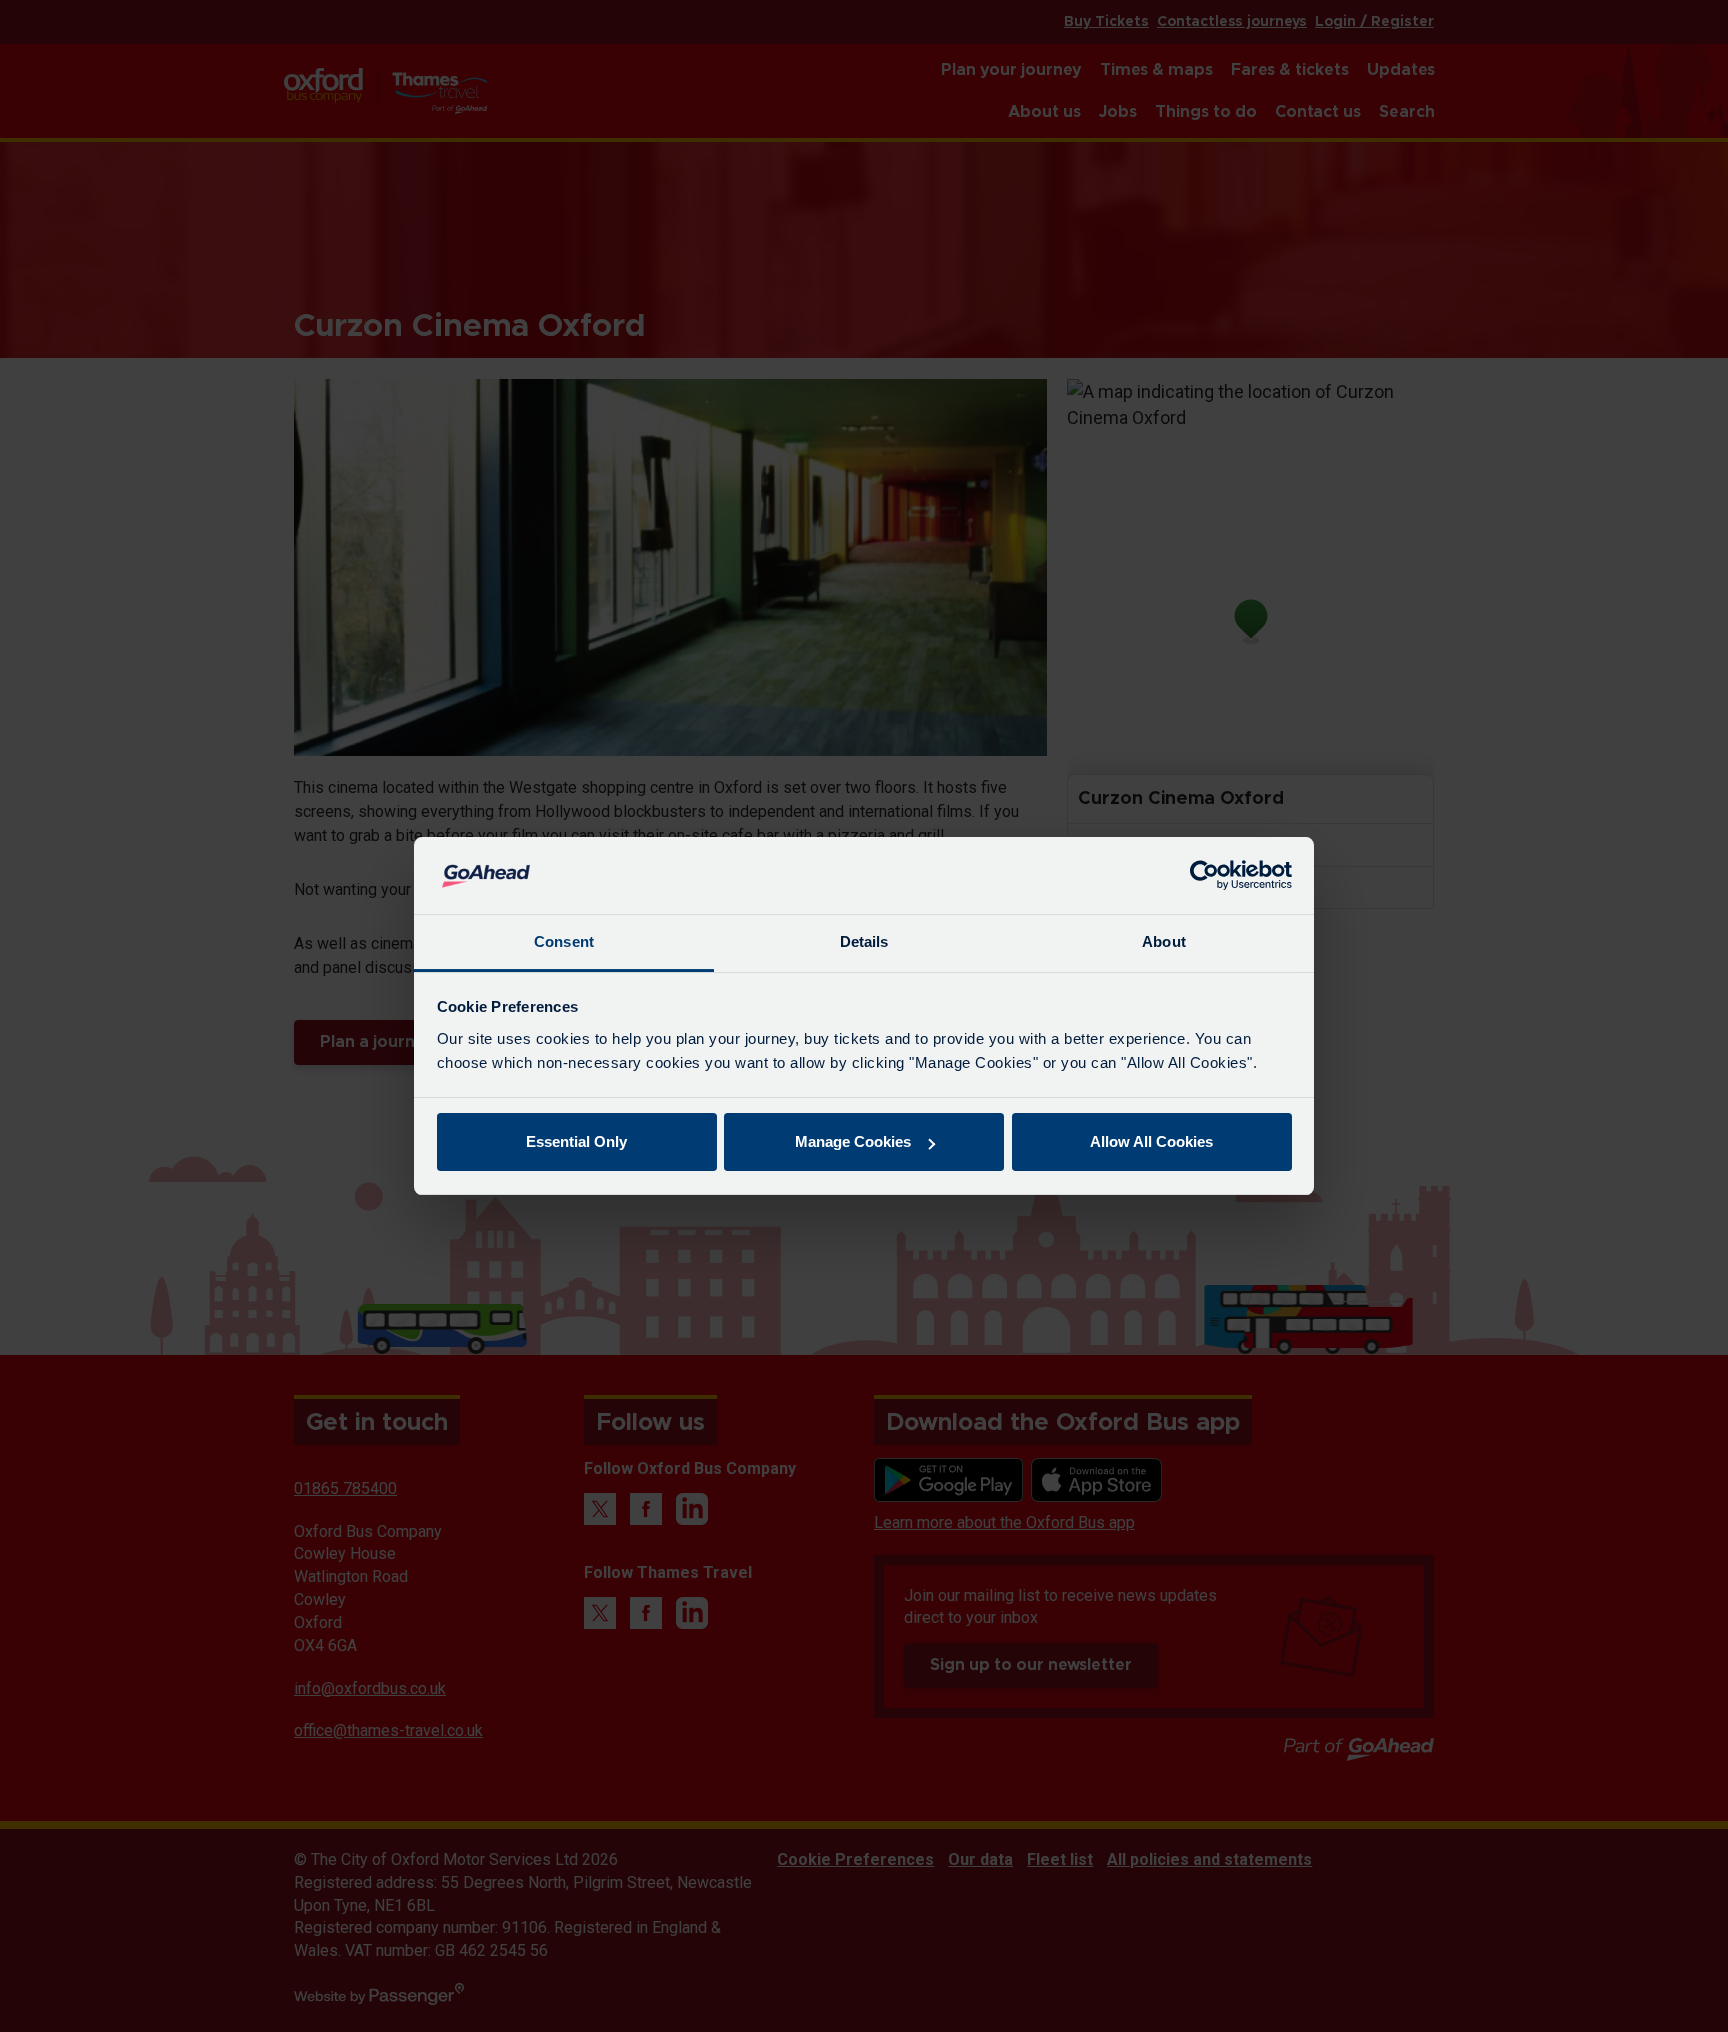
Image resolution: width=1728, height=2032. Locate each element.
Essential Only (576, 1141)
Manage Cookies (853, 1141)
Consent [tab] (564, 941)
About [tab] (1164, 941)
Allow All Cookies (1151, 1141)
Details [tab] (864, 941)
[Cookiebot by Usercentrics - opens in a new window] (1204, 876)
